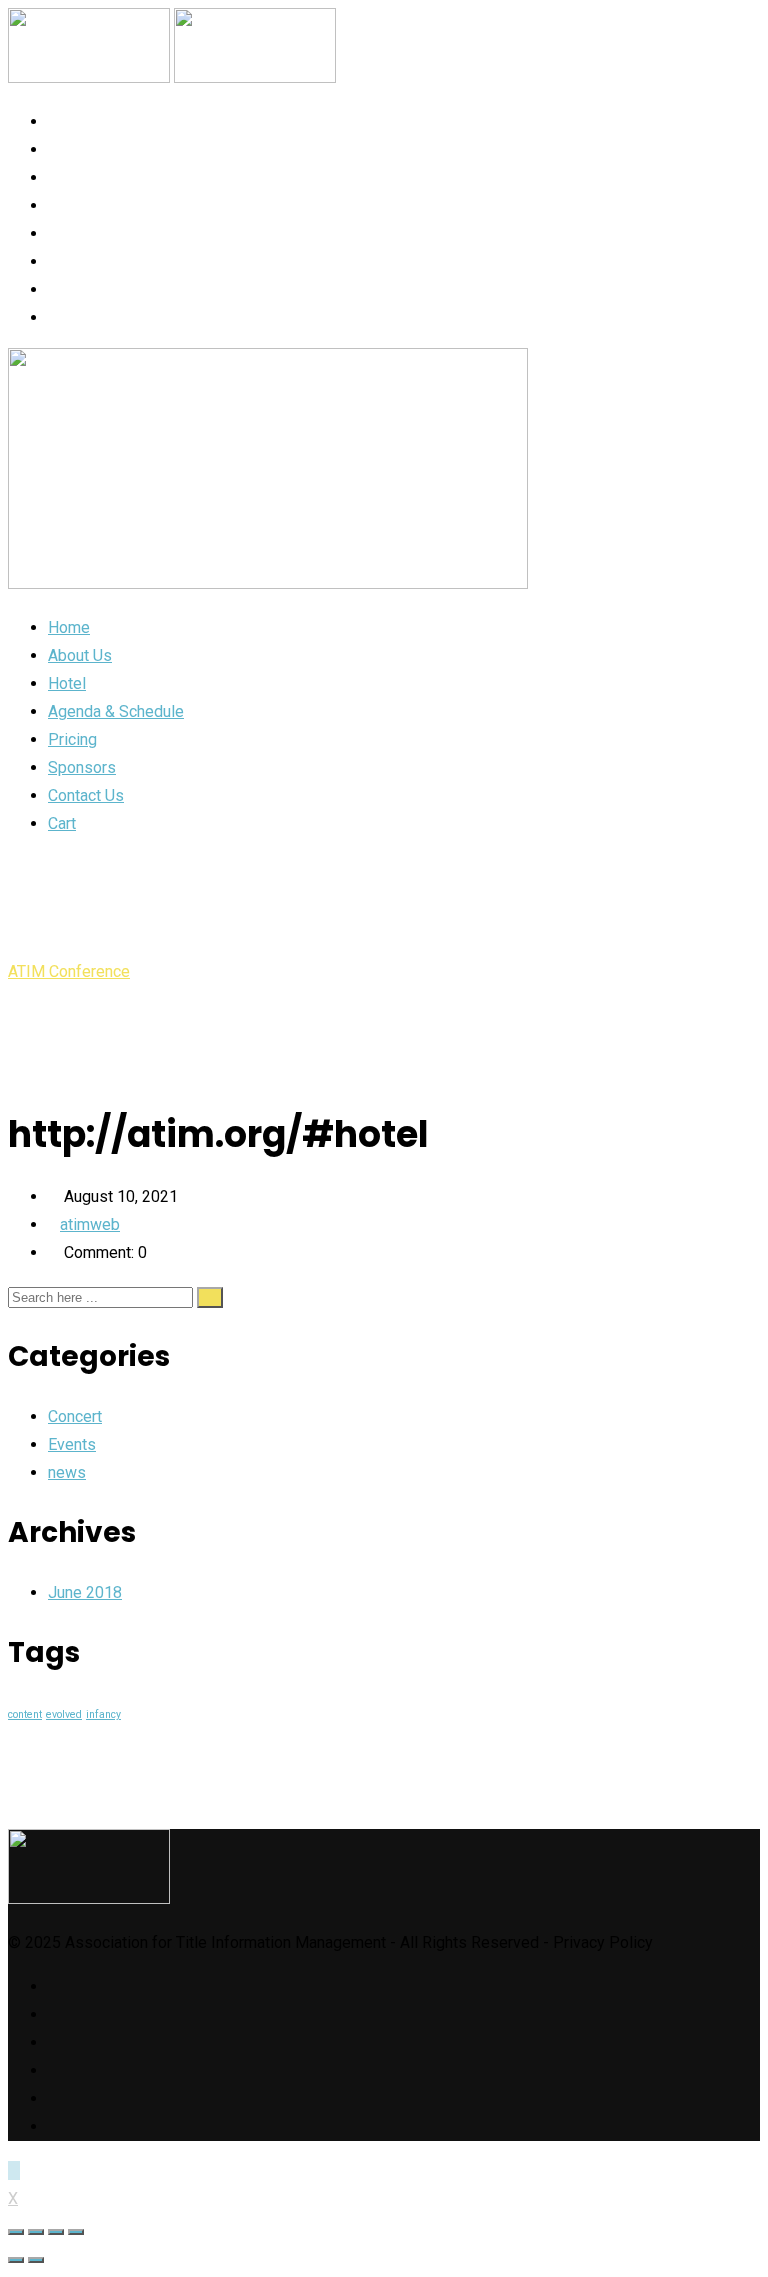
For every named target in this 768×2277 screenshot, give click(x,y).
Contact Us (99, 289)
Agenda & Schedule (129, 205)
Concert (75, 1416)
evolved (64, 1714)
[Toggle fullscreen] (56, 2232)
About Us (87, 149)
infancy (103, 1714)
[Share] (36, 2232)
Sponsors (91, 261)
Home (70, 121)
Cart (69, 317)
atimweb (90, 1224)
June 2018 (85, 1592)
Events (72, 1444)
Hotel (72, 177)
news (67, 1472)
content (25, 1714)
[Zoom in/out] (76, 2232)
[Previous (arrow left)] (16, 2260)
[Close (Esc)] (16, 2232)
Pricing (80, 233)
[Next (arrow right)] (36, 2260)
